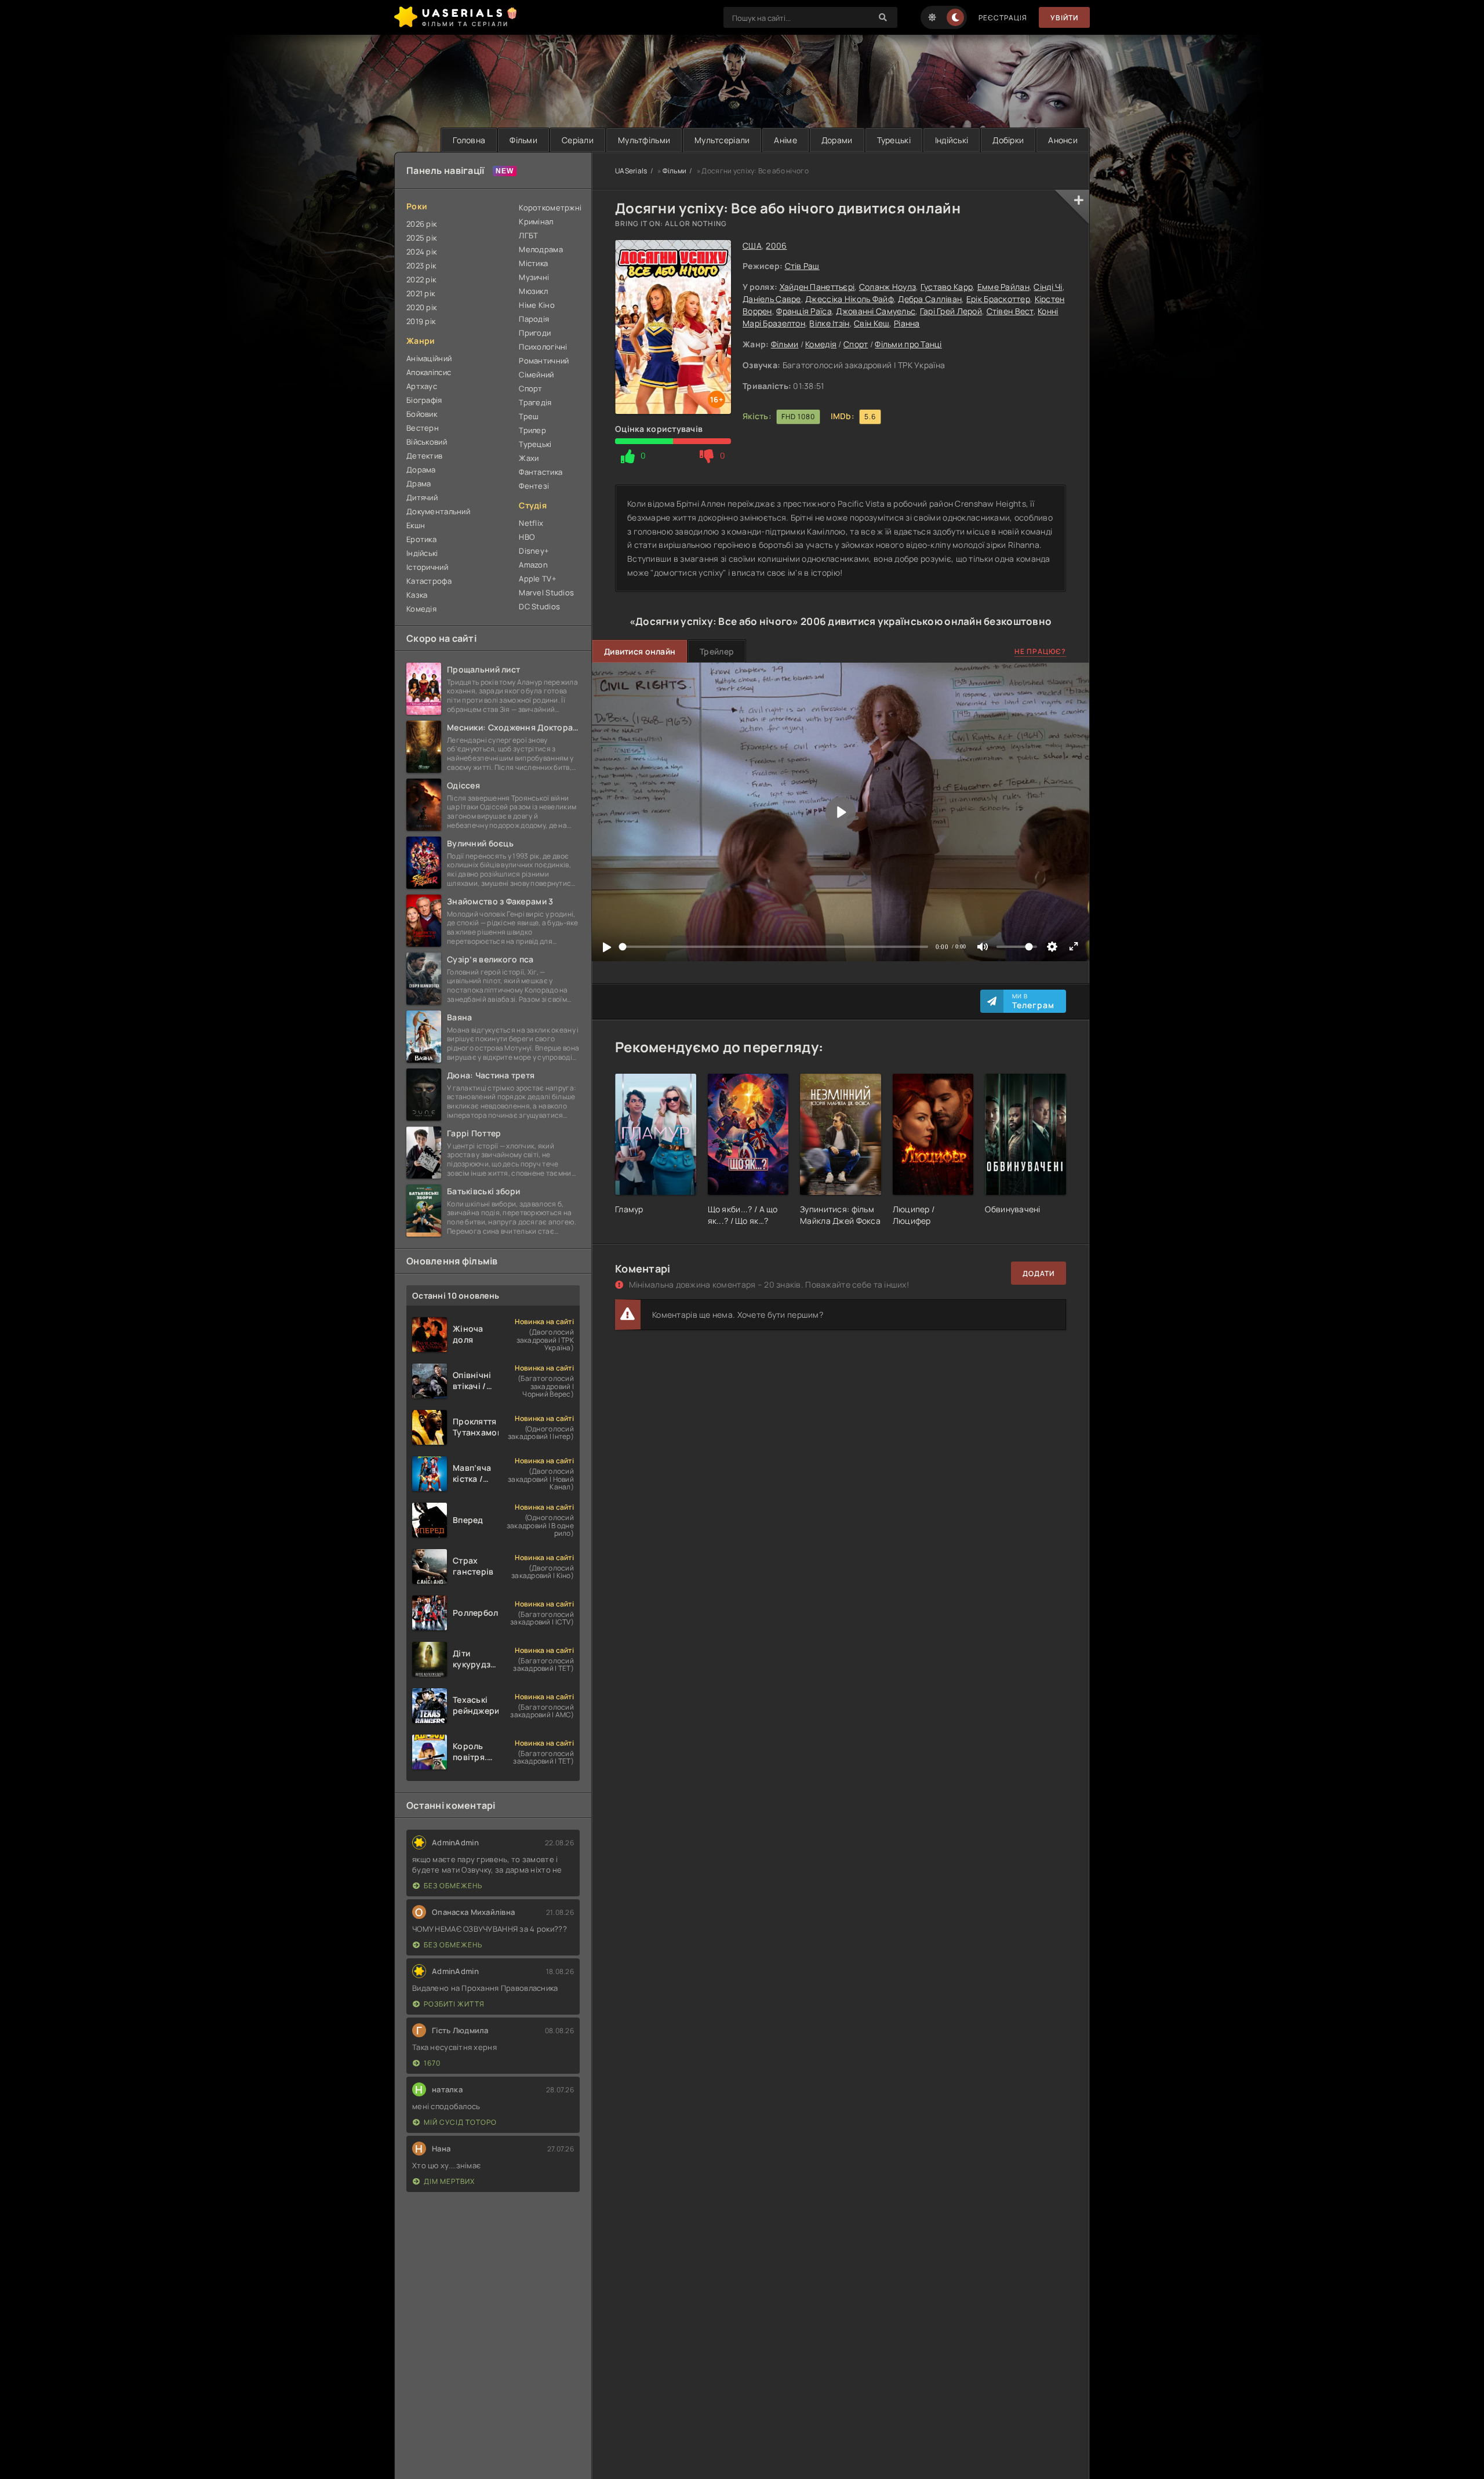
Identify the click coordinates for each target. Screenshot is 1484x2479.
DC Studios (539, 606)
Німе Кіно (537, 305)
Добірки (1008, 140)
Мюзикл (533, 291)
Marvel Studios (546, 593)
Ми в (1033, 1001)
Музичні (534, 277)
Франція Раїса (804, 311)
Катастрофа (429, 581)
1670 (432, 2063)
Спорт (856, 344)
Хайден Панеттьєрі (817, 287)
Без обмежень (453, 1886)
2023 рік (421, 266)
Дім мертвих (449, 2181)
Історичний (427, 567)
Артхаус (422, 386)
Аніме (785, 140)
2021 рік (421, 293)
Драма (419, 484)
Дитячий (422, 497)
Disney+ (534, 551)
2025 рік (421, 238)
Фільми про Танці (908, 344)
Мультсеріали (722, 140)
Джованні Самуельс (876, 311)
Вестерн (423, 428)
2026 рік (421, 224)
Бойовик (422, 414)
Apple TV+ (538, 579)
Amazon (533, 565)
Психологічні (543, 347)
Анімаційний (429, 358)
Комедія (821, 344)
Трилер (532, 430)
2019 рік (421, 321)
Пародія (534, 319)
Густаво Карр (947, 287)
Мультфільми (644, 140)
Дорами (837, 140)
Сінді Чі (1048, 287)
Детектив (424, 456)
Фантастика (541, 472)
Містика (533, 263)
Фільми (523, 140)
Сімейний (536, 375)
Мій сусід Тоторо (460, 2122)
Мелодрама (541, 249)
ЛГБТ (528, 235)
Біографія (424, 400)
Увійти (1064, 18)
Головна (469, 140)
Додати (1039, 1273)
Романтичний (544, 361)
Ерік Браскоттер (998, 299)
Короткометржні (549, 208)
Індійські (952, 140)
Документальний (438, 511)
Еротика (421, 539)
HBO (527, 537)
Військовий (427, 442)
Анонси (1063, 140)
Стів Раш (802, 266)
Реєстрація (1003, 18)
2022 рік (421, 279)
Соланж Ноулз (888, 287)
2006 (776, 246)
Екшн (416, 525)
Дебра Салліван (930, 299)
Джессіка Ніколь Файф (850, 299)
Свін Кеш (872, 323)
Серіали (578, 140)
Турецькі (894, 140)
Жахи (529, 458)
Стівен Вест (1010, 311)
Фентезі (534, 486)
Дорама (421, 470)
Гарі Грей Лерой (951, 311)
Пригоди (535, 333)
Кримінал (536, 221)
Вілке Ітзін (829, 323)
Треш (529, 416)
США (752, 246)
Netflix (531, 523)
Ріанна (907, 323)
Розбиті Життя (454, 2004)
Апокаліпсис (429, 372)
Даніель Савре (772, 299)
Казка (417, 595)
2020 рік (421, 307)
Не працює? (1040, 651)
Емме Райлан (1003, 287)
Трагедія (535, 402)
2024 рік (421, 252)
